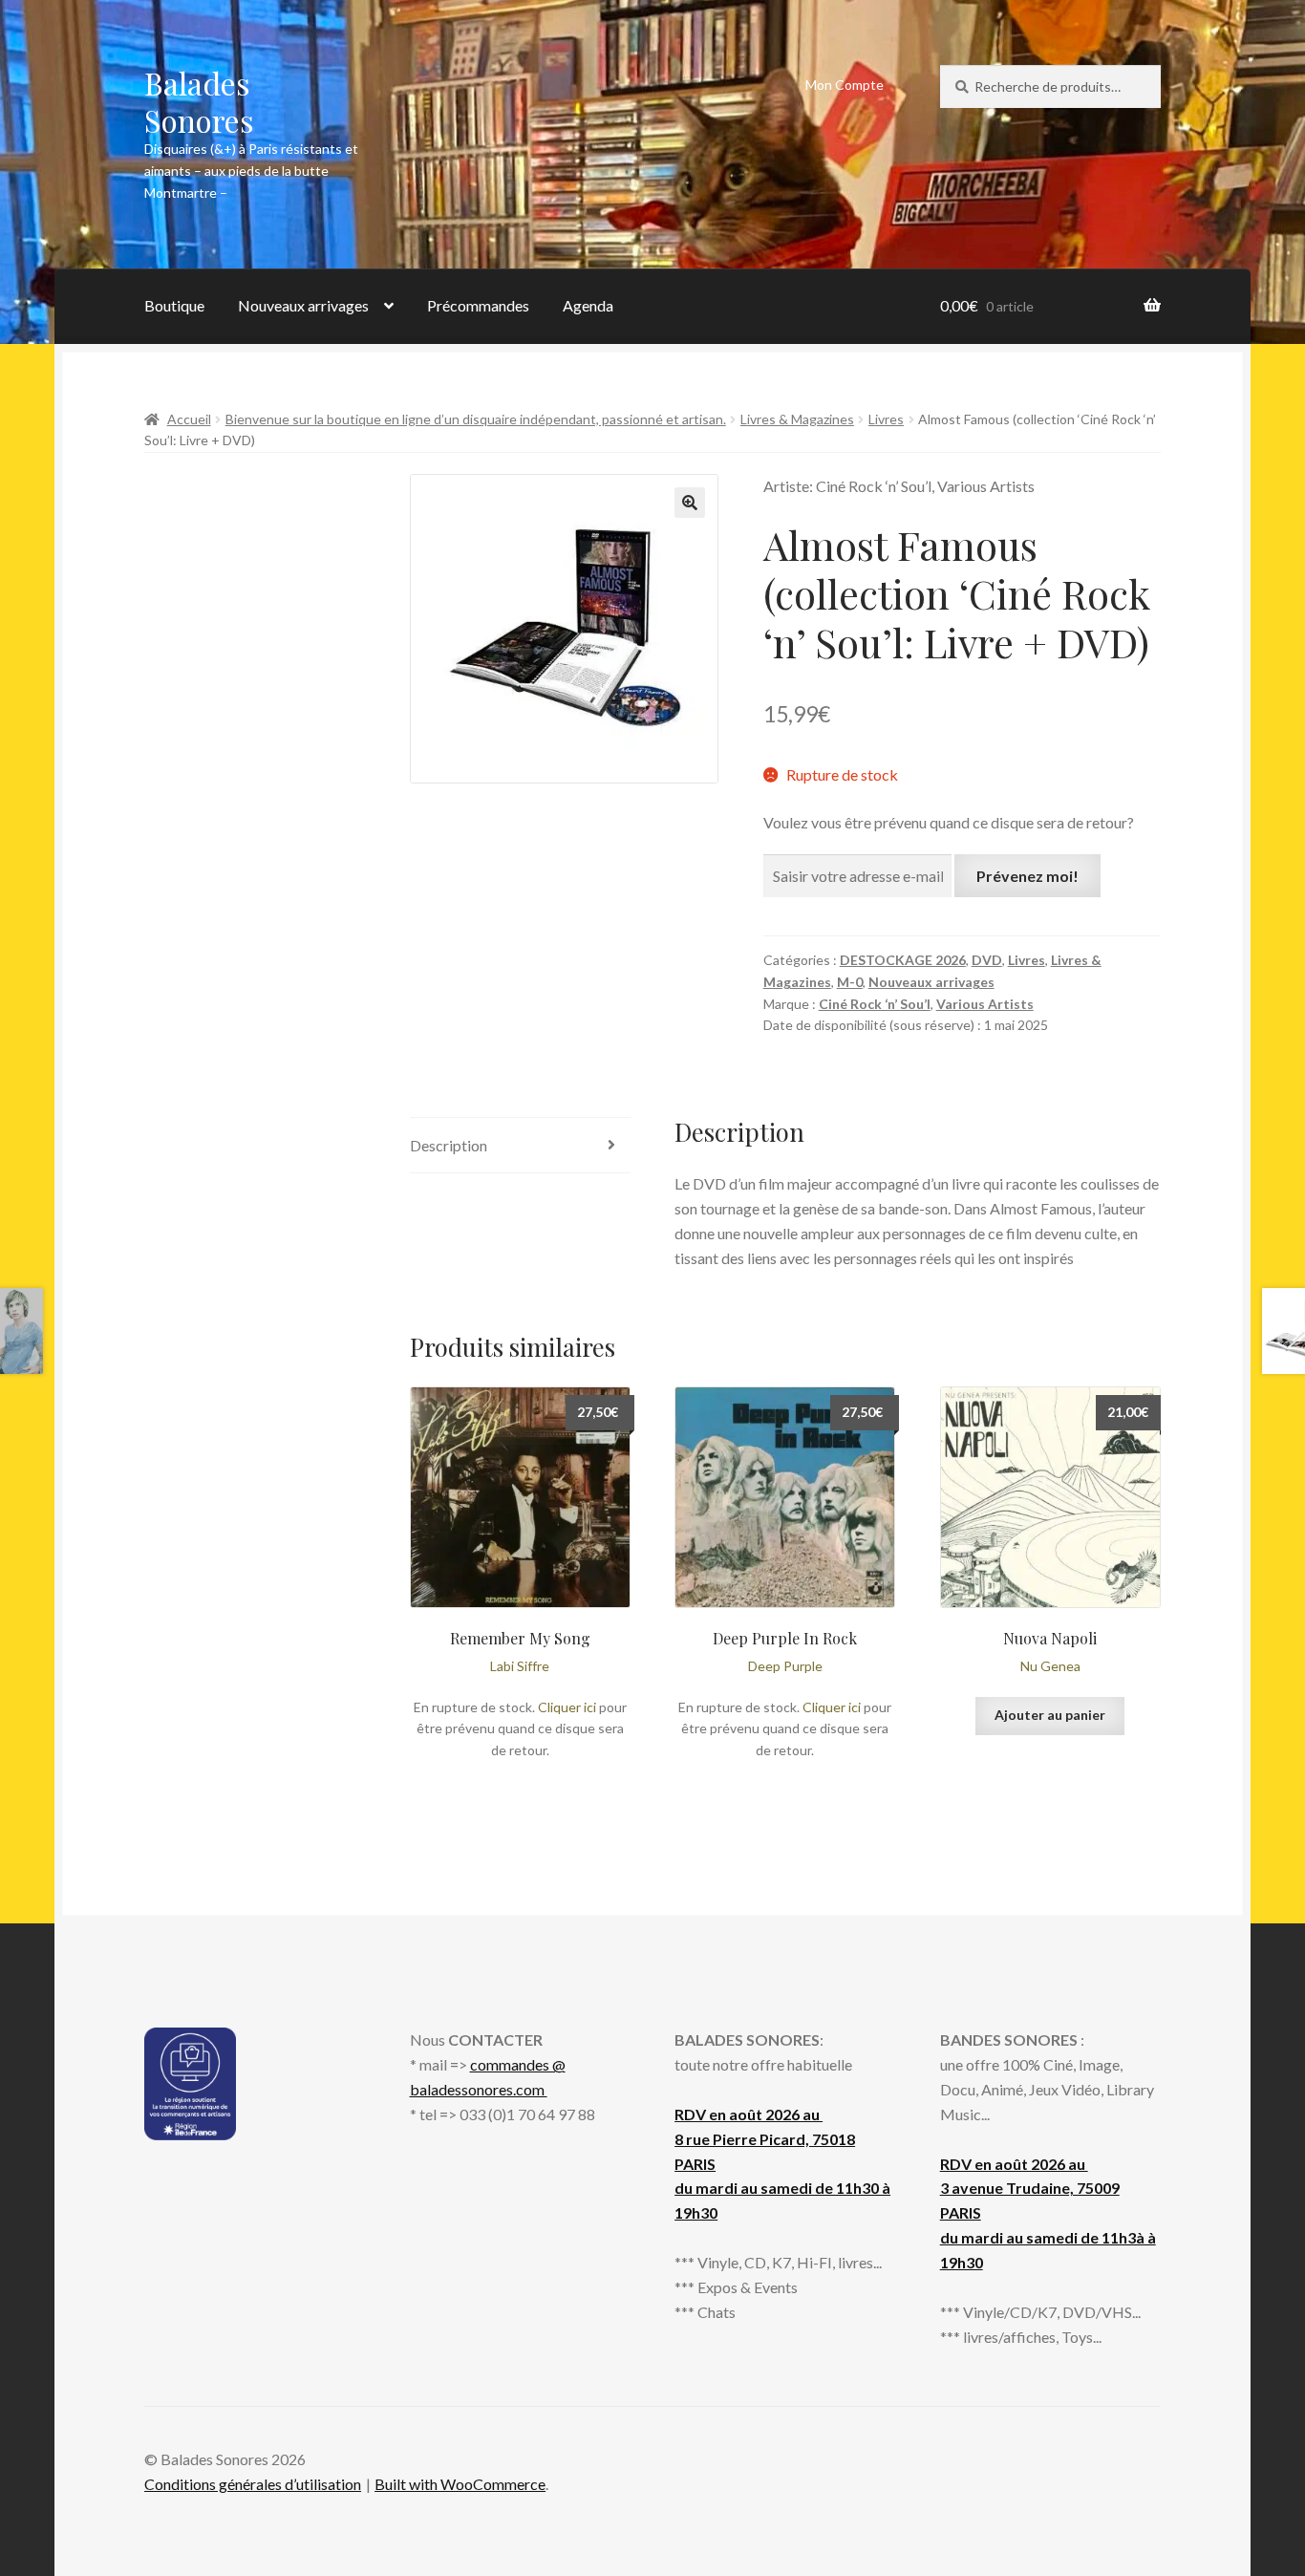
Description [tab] (449, 1145)
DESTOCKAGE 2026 (903, 960)
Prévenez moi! (1027, 876)
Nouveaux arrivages (303, 305)
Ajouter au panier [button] (1050, 1715)
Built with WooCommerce (460, 2484)
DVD (987, 960)
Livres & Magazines (797, 419)
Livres (886, 419)
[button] (690, 503)
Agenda (588, 305)
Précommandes (478, 305)
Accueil (189, 419)
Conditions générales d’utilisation (253, 2484)
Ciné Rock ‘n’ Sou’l (875, 1004)
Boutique (174, 305)
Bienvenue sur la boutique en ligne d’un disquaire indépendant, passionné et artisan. (476, 419)
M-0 (850, 982)
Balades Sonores (199, 101)
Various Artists (985, 1004)
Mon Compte (845, 85)
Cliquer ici (567, 1707)
